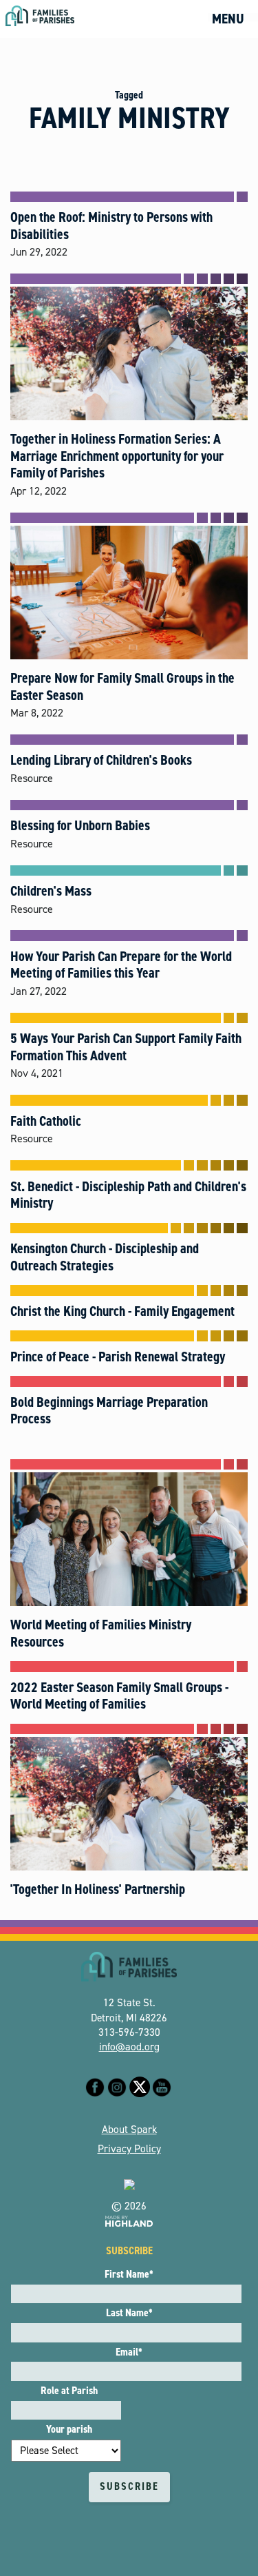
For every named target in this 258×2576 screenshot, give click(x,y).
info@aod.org (129, 2047)
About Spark (129, 2130)
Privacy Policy (129, 2149)
